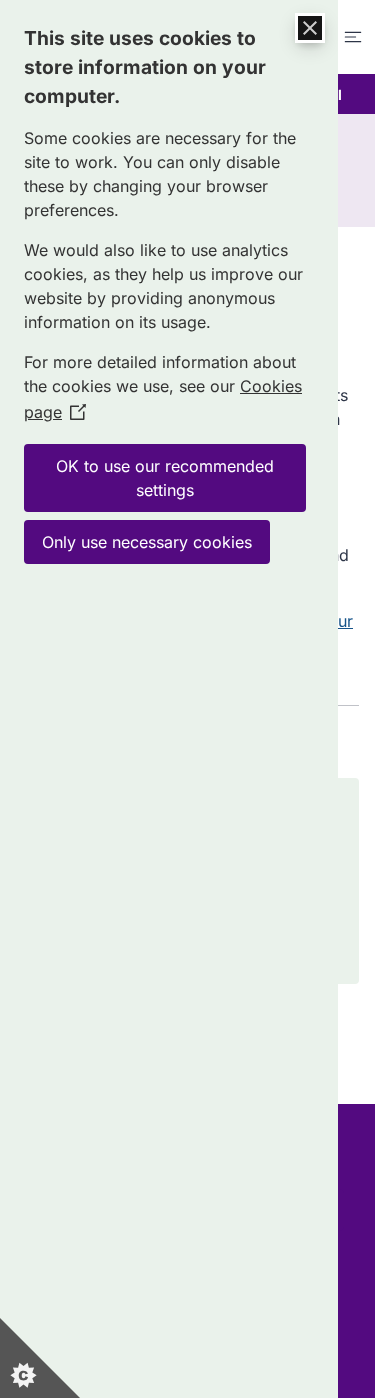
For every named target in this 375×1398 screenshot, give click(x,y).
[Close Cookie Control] (310, 28)
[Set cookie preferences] (40, 1358)
